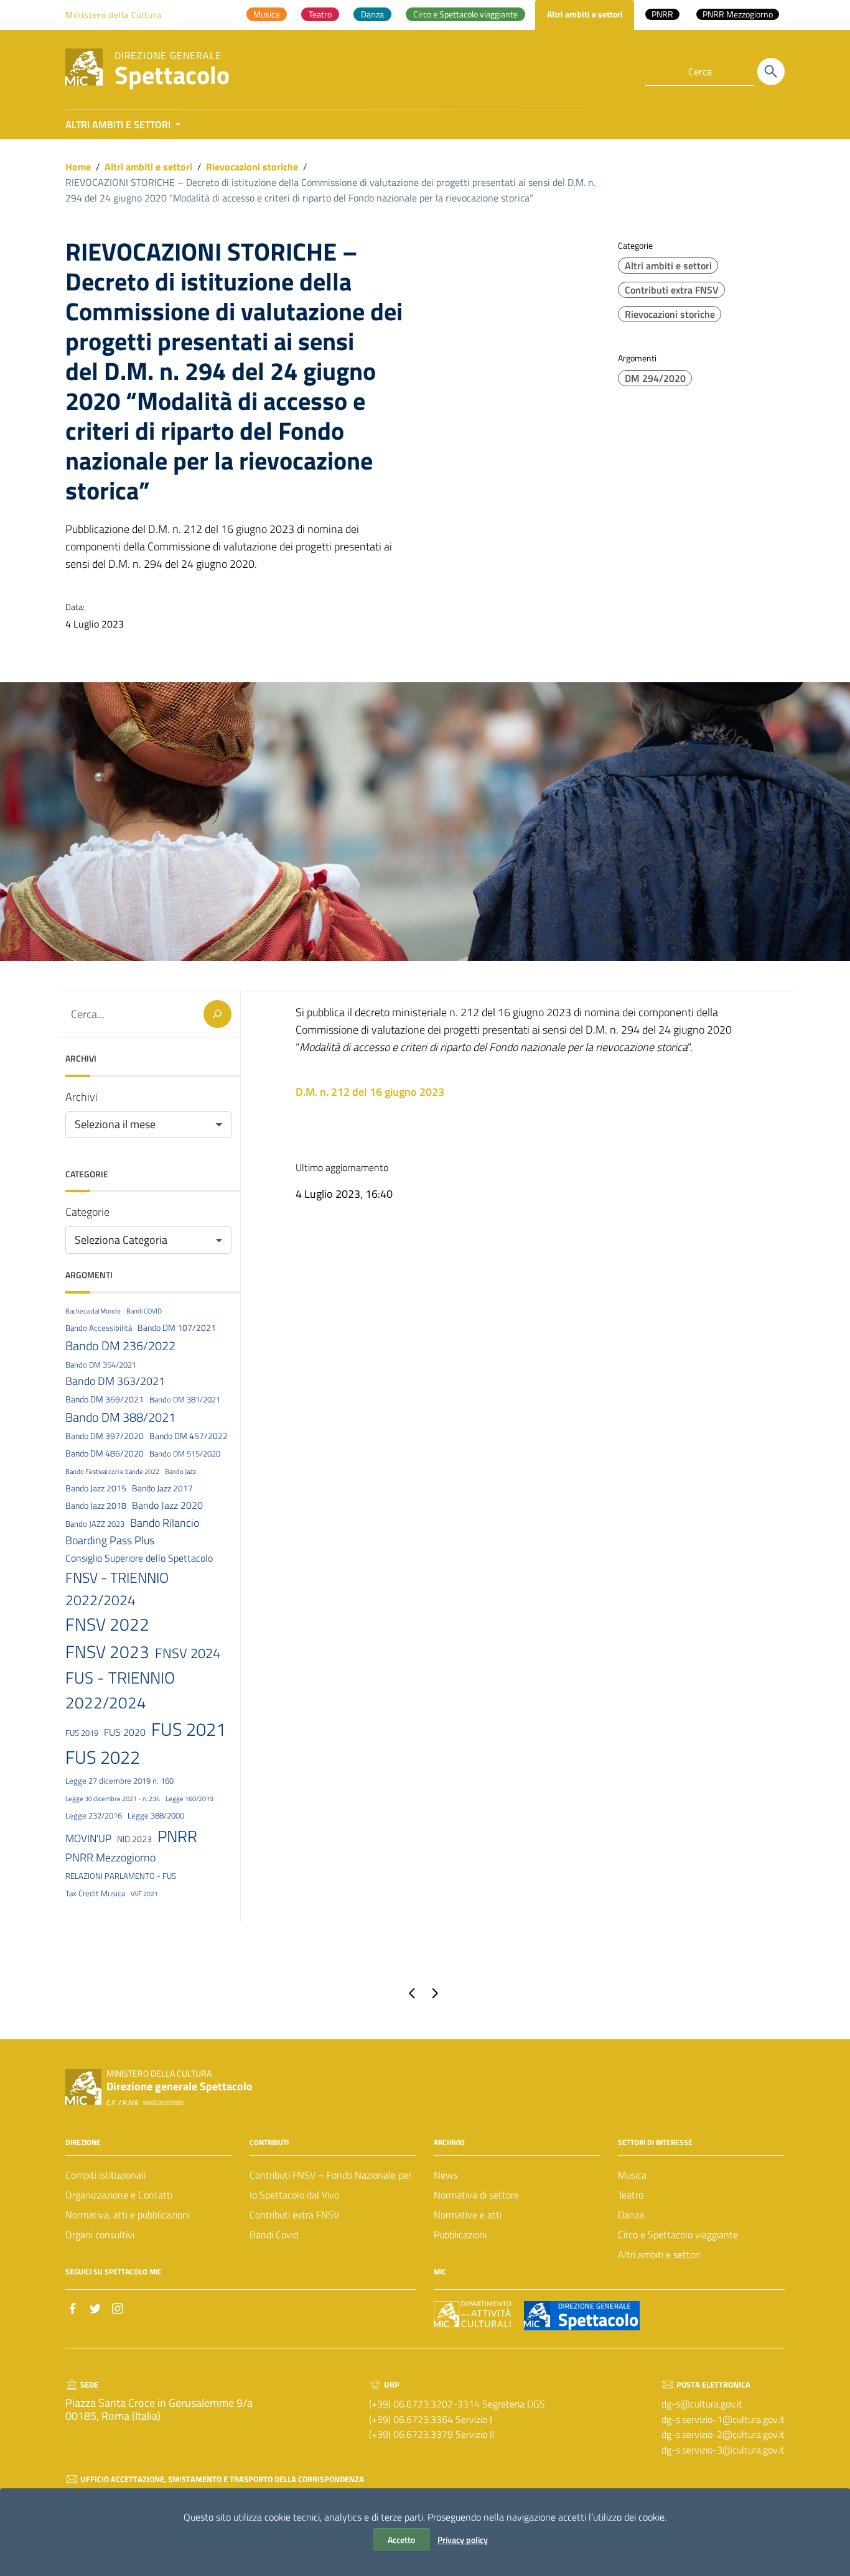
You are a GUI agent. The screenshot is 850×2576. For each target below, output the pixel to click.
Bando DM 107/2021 (177, 1328)
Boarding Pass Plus (110, 1540)
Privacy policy (463, 2540)
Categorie (87, 1212)
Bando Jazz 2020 (167, 1505)
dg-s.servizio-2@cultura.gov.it (723, 2434)
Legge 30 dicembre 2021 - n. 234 (113, 1799)
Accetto (401, 2540)
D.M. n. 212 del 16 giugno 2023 (370, 1092)
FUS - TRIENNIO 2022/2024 (120, 1690)
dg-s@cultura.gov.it (702, 2404)
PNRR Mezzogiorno (110, 1857)
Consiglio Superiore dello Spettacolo (139, 1558)
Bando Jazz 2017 (162, 1488)
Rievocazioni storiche (252, 167)
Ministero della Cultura (114, 15)
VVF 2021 (144, 1894)
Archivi (82, 1097)
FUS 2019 (82, 1733)
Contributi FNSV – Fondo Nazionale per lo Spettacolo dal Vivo (330, 2185)
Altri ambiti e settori (148, 167)
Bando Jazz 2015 (96, 1488)
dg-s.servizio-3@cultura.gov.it (723, 2450)
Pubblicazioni (460, 2235)
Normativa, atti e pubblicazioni (128, 2215)
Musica (632, 2175)
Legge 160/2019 (189, 1799)
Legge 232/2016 (94, 1815)
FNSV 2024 (188, 1653)
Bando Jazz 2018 (96, 1506)
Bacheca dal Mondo (93, 1311)
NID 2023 (134, 1839)
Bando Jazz (180, 1471)
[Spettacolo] (84, 66)
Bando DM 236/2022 (120, 1346)
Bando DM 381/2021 (185, 1399)
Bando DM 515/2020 (185, 1453)
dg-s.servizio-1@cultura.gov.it (723, 2419)
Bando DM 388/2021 (120, 1417)
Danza (631, 2215)
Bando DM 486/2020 (105, 1453)
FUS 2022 (103, 1757)
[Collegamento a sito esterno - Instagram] (118, 2307)
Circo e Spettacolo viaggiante (678, 2235)
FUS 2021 (189, 1729)
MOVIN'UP (88, 1838)
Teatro (631, 2195)
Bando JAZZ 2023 (95, 1524)
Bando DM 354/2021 (101, 1364)
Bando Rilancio (165, 1522)
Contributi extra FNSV (672, 290)
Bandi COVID (144, 1311)
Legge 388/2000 (156, 1815)
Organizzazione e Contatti (119, 2195)
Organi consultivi (100, 2235)
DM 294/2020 (655, 378)
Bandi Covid (274, 2235)
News (446, 2175)
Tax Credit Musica (95, 1893)
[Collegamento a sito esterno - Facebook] (73, 2307)
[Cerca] (771, 72)
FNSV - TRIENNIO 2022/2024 (117, 1589)
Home (78, 167)
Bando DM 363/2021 (115, 1381)
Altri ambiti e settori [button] (119, 124)
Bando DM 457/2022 (189, 1436)
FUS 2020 (125, 1732)
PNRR (177, 1836)
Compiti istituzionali (105, 2175)
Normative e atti (468, 2215)
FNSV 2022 (107, 1624)
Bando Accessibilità (99, 1328)
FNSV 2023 (107, 1652)
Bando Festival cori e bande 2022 (112, 1471)
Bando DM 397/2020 (105, 1436)
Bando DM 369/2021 (105, 1399)
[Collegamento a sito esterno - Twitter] (95, 2307)
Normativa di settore (476, 2195)
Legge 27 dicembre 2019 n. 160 (119, 1781)
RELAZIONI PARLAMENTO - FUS (121, 1876)
